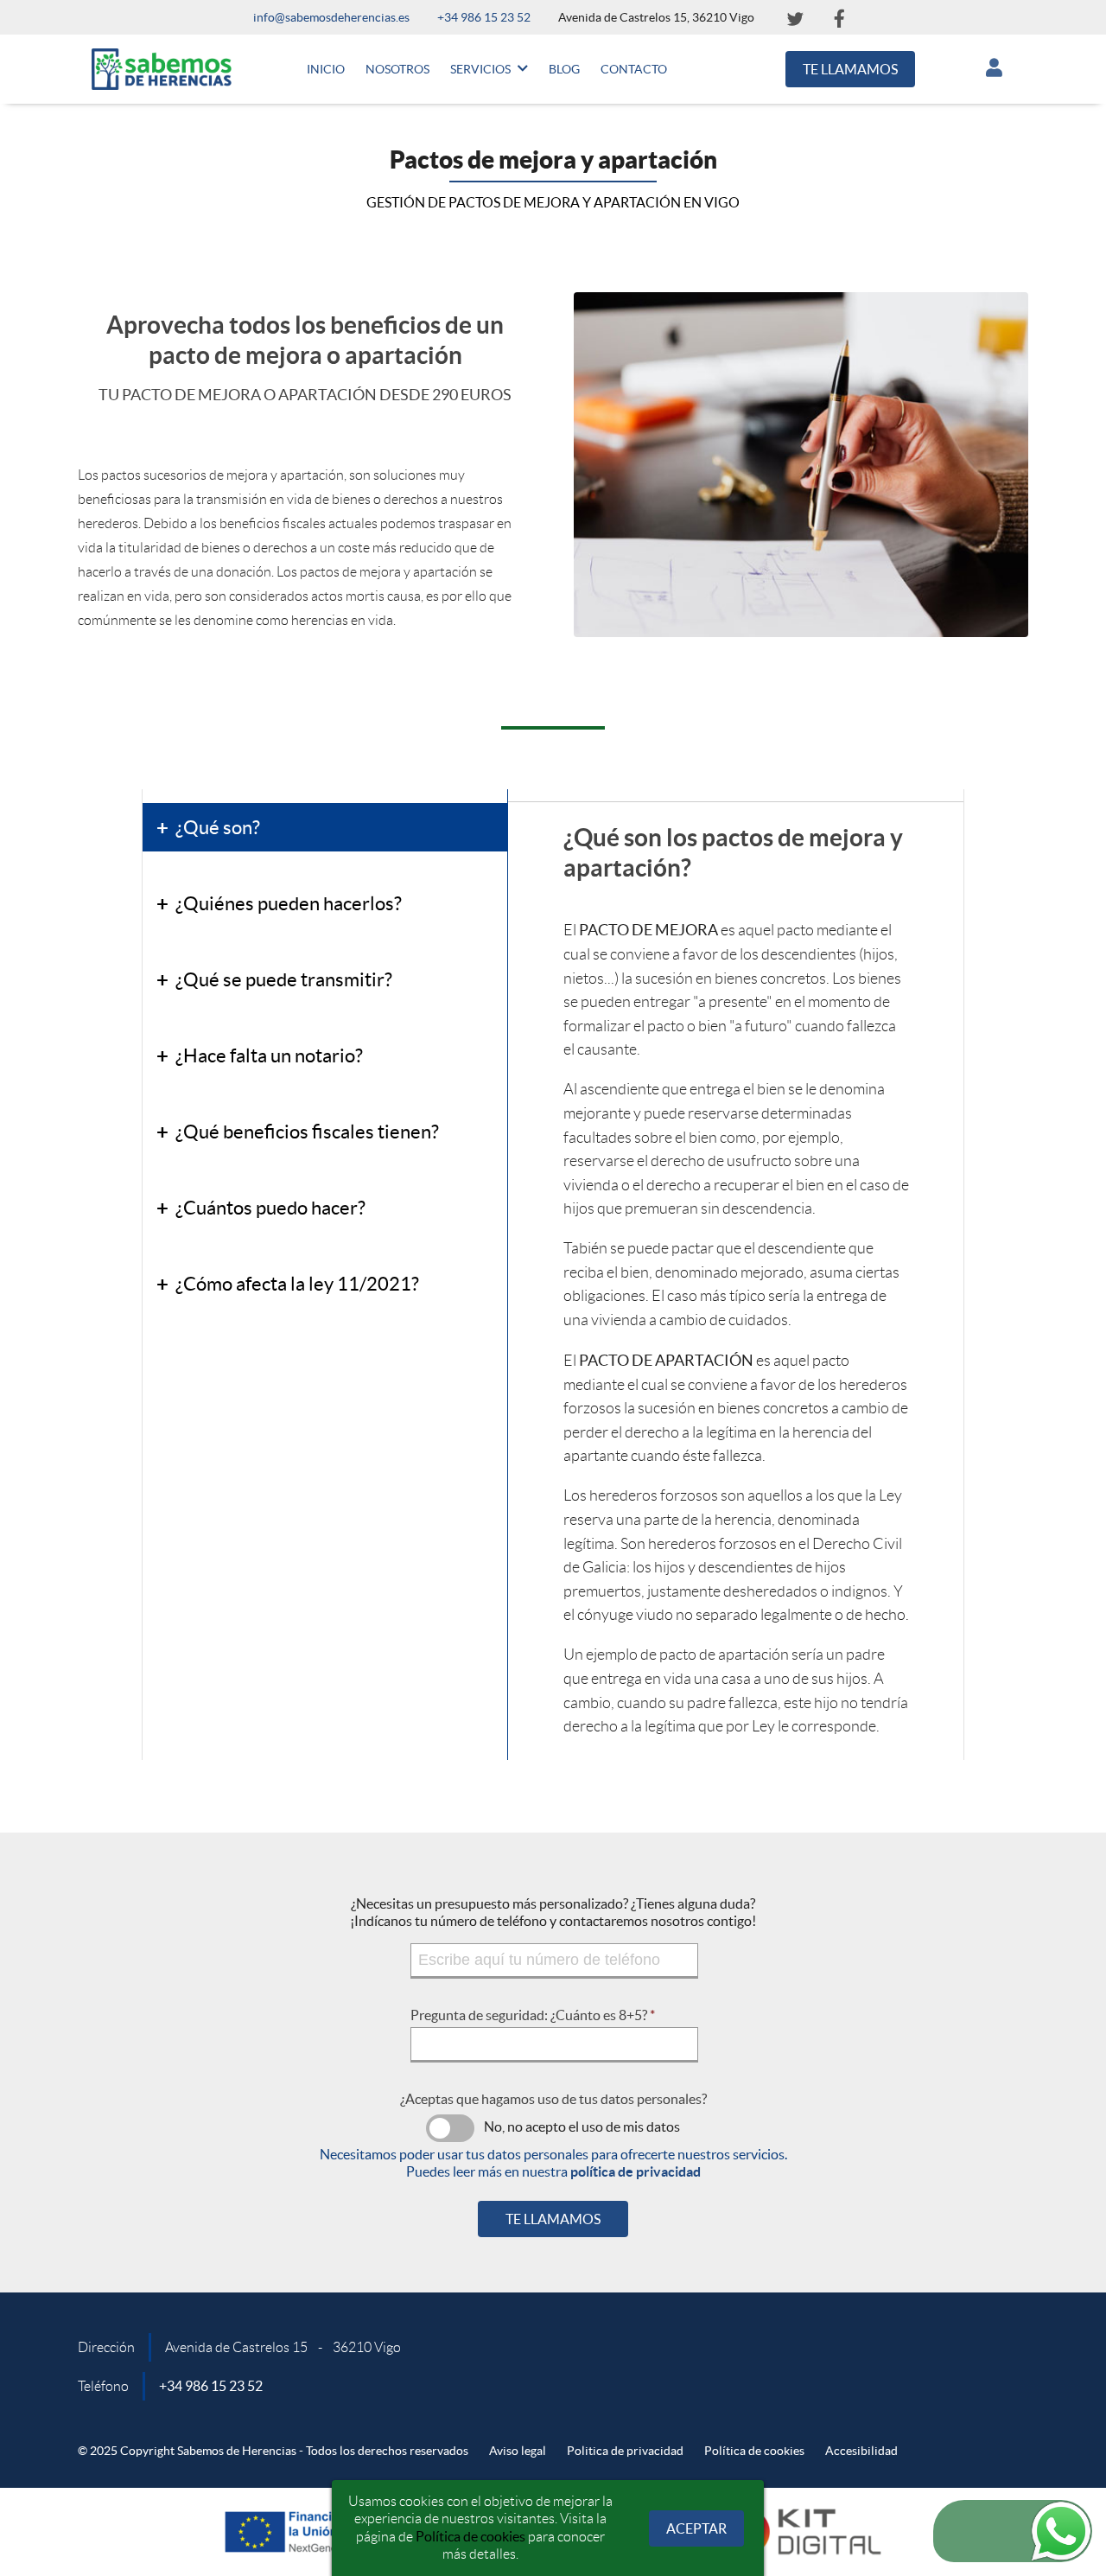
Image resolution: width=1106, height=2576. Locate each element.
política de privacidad (636, 2171)
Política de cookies (470, 2536)
